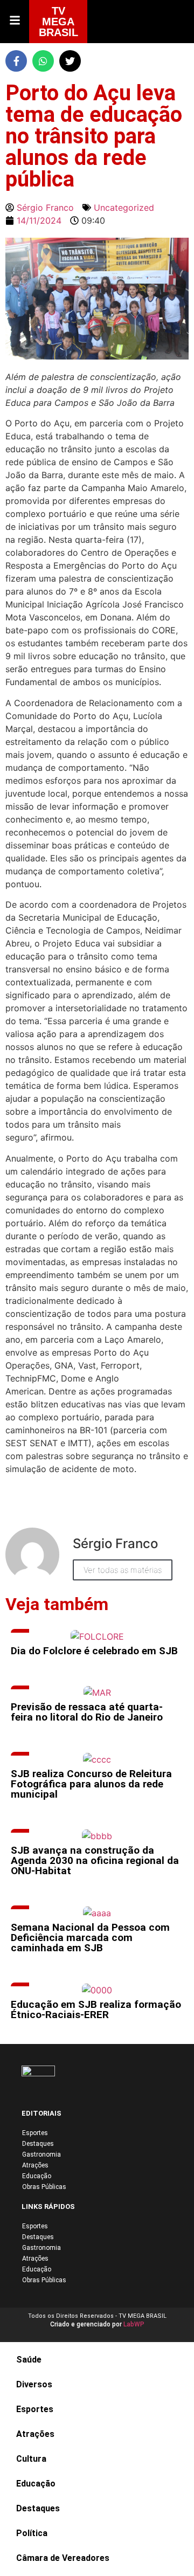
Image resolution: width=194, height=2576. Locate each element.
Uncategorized (124, 208)
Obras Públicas (44, 2187)
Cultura (31, 2459)
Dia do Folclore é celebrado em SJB (94, 1651)
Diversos (34, 2384)
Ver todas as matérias (123, 1570)
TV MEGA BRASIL (58, 22)
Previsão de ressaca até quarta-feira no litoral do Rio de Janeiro (87, 1712)
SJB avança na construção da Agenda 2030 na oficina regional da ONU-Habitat (95, 1860)
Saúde (29, 2360)
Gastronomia (41, 2154)
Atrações (35, 2165)
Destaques (38, 2144)
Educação (37, 2176)
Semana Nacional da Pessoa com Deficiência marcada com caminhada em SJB (90, 1938)
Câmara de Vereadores (63, 2558)
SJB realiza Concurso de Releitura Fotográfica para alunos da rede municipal (91, 1784)
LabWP (134, 2324)
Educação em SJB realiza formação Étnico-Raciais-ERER (96, 2009)
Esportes (35, 2133)
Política (32, 2533)
